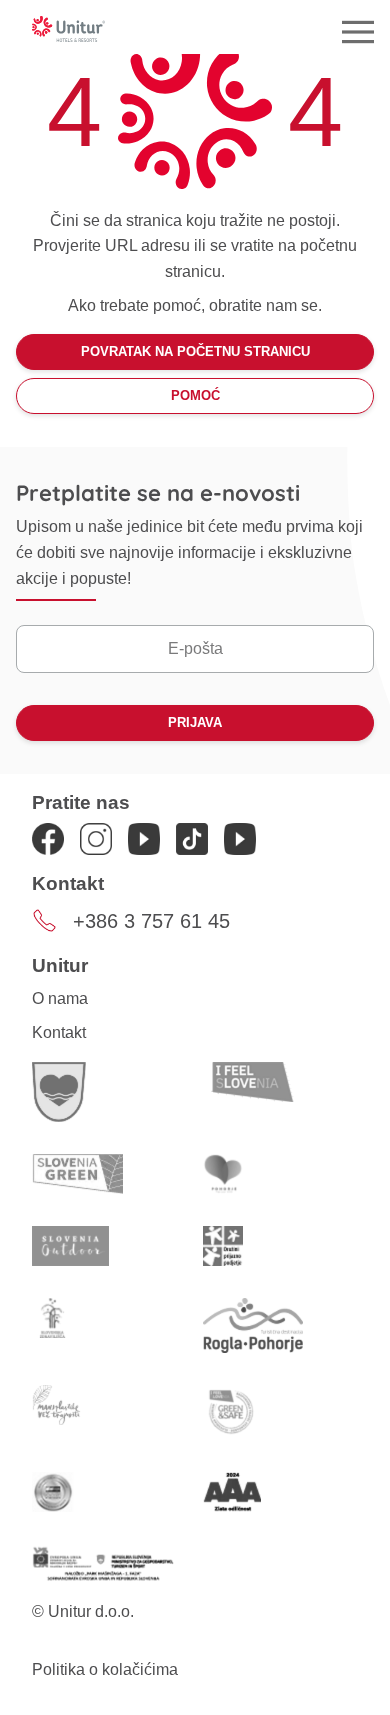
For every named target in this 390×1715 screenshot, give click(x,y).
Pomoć (195, 395)
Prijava (195, 722)
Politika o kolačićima (105, 1669)
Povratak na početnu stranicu (195, 351)
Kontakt (59, 1032)
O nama (60, 998)
